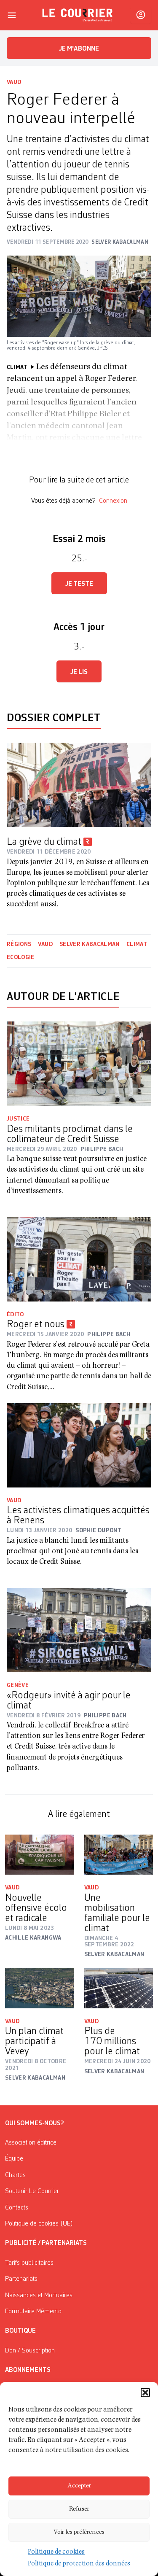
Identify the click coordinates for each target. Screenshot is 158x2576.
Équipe (14, 2159)
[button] (145, 2393)
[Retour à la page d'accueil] (78, 15)
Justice (18, 1119)
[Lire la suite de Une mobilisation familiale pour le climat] (119, 1855)
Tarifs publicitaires (29, 2263)
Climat (137, 944)
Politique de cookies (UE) (39, 2224)
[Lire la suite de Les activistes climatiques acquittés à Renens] (79, 1445)
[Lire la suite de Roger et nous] (79, 1259)
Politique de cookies (56, 2552)
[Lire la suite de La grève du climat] (79, 785)
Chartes (15, 2175)
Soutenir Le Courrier (32, 2191)
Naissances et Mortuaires (39, 2296)
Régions (19, 944)
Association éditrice (31, 2143)
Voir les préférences (79, 2532)
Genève (18, 1685)
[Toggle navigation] (12, 15)
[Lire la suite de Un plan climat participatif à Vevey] (40, 1988)
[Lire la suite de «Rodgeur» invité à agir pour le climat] (79, 1630)
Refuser (79, 2509)
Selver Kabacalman (90, 944)
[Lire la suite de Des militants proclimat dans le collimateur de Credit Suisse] (79, 1064)
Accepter (79, 2486)
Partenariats (21, 2279)
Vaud (14, 82)
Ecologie (21, 957)
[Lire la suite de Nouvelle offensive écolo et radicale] (40, 1855)
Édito (15, 1315)
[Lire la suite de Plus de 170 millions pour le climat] (119, 1988)
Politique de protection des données (79, 2564)
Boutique (20, 2331)
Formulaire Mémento (33, 2312)
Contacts (17, 2208)
